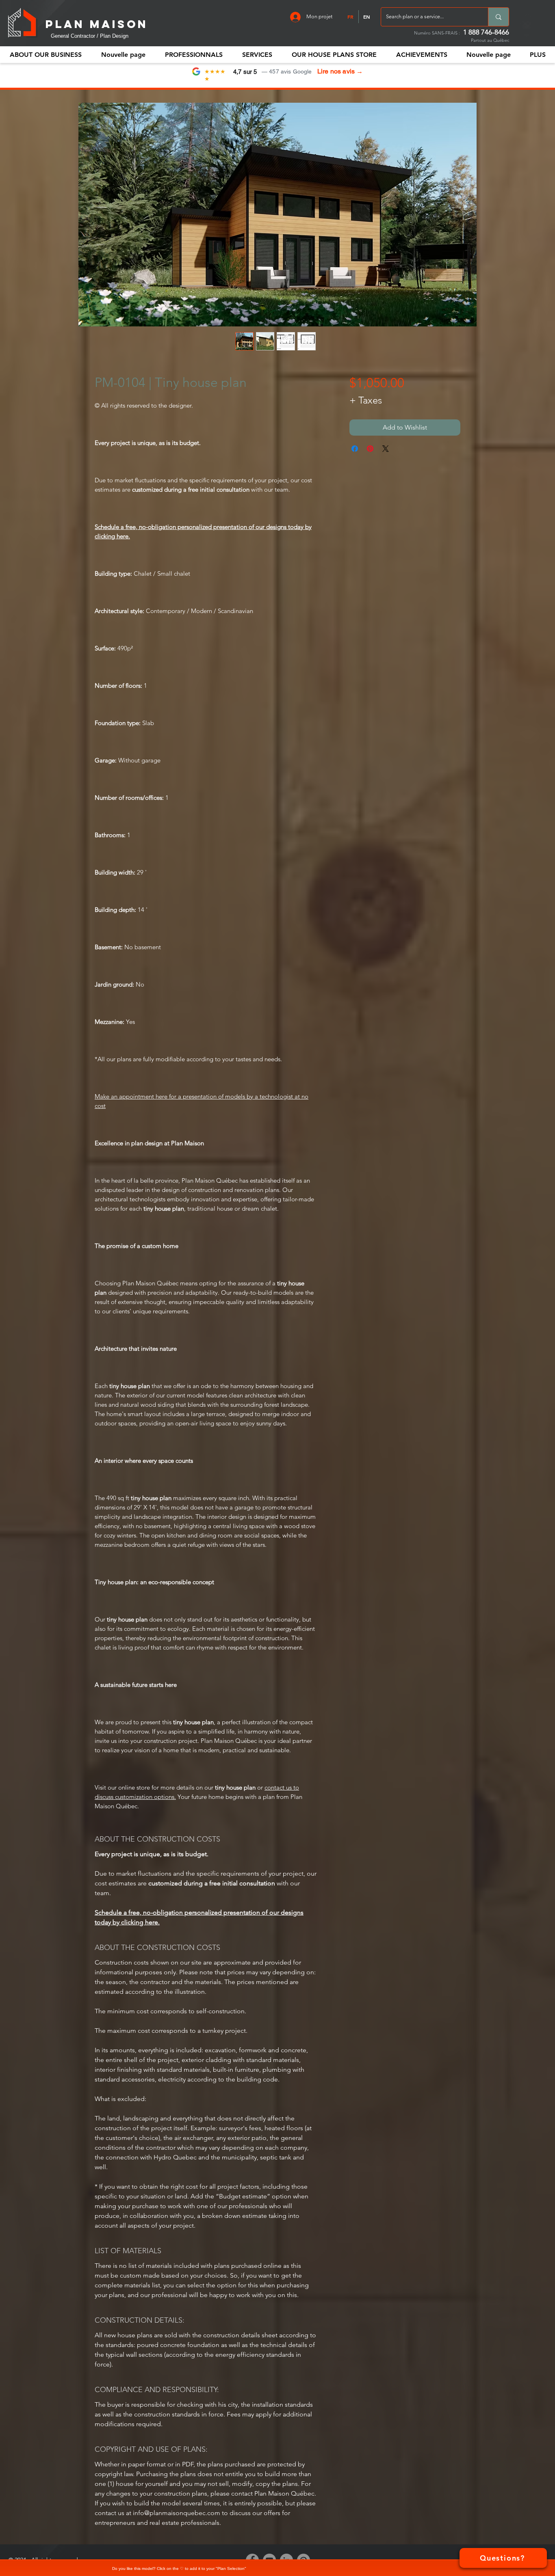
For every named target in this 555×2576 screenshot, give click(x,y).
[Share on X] (386, 449)
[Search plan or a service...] (498, 17)
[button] (193, 55)
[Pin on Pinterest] (370, 449)
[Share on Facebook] (355, 449)
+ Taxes (366, 400)
